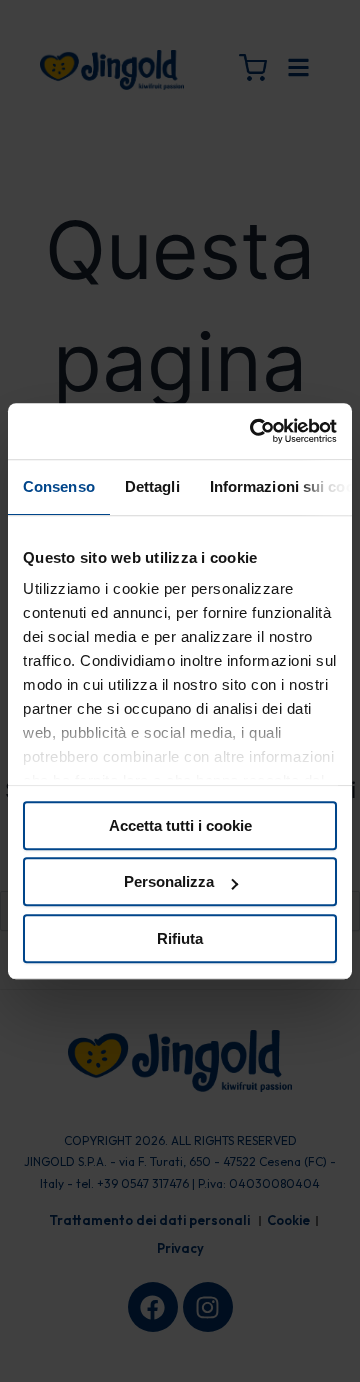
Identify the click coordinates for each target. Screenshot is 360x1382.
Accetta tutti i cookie (180, 825)
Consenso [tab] (59, 486)
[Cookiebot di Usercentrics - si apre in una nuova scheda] (254, 431)
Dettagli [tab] (152, 486)
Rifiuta (180, 938)
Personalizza (169, 881)
